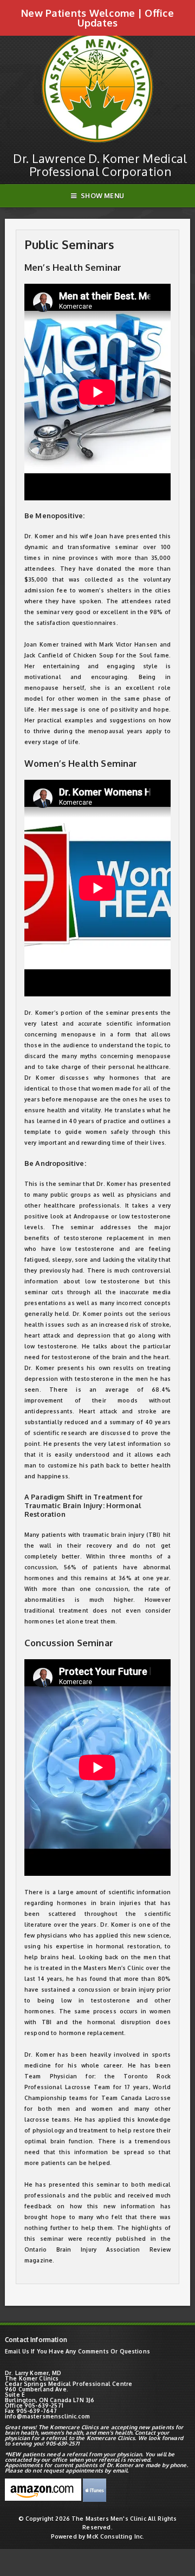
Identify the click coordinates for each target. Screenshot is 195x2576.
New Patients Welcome (78, 13)
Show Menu (102, 196)
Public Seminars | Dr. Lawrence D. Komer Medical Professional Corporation (97, 41)
